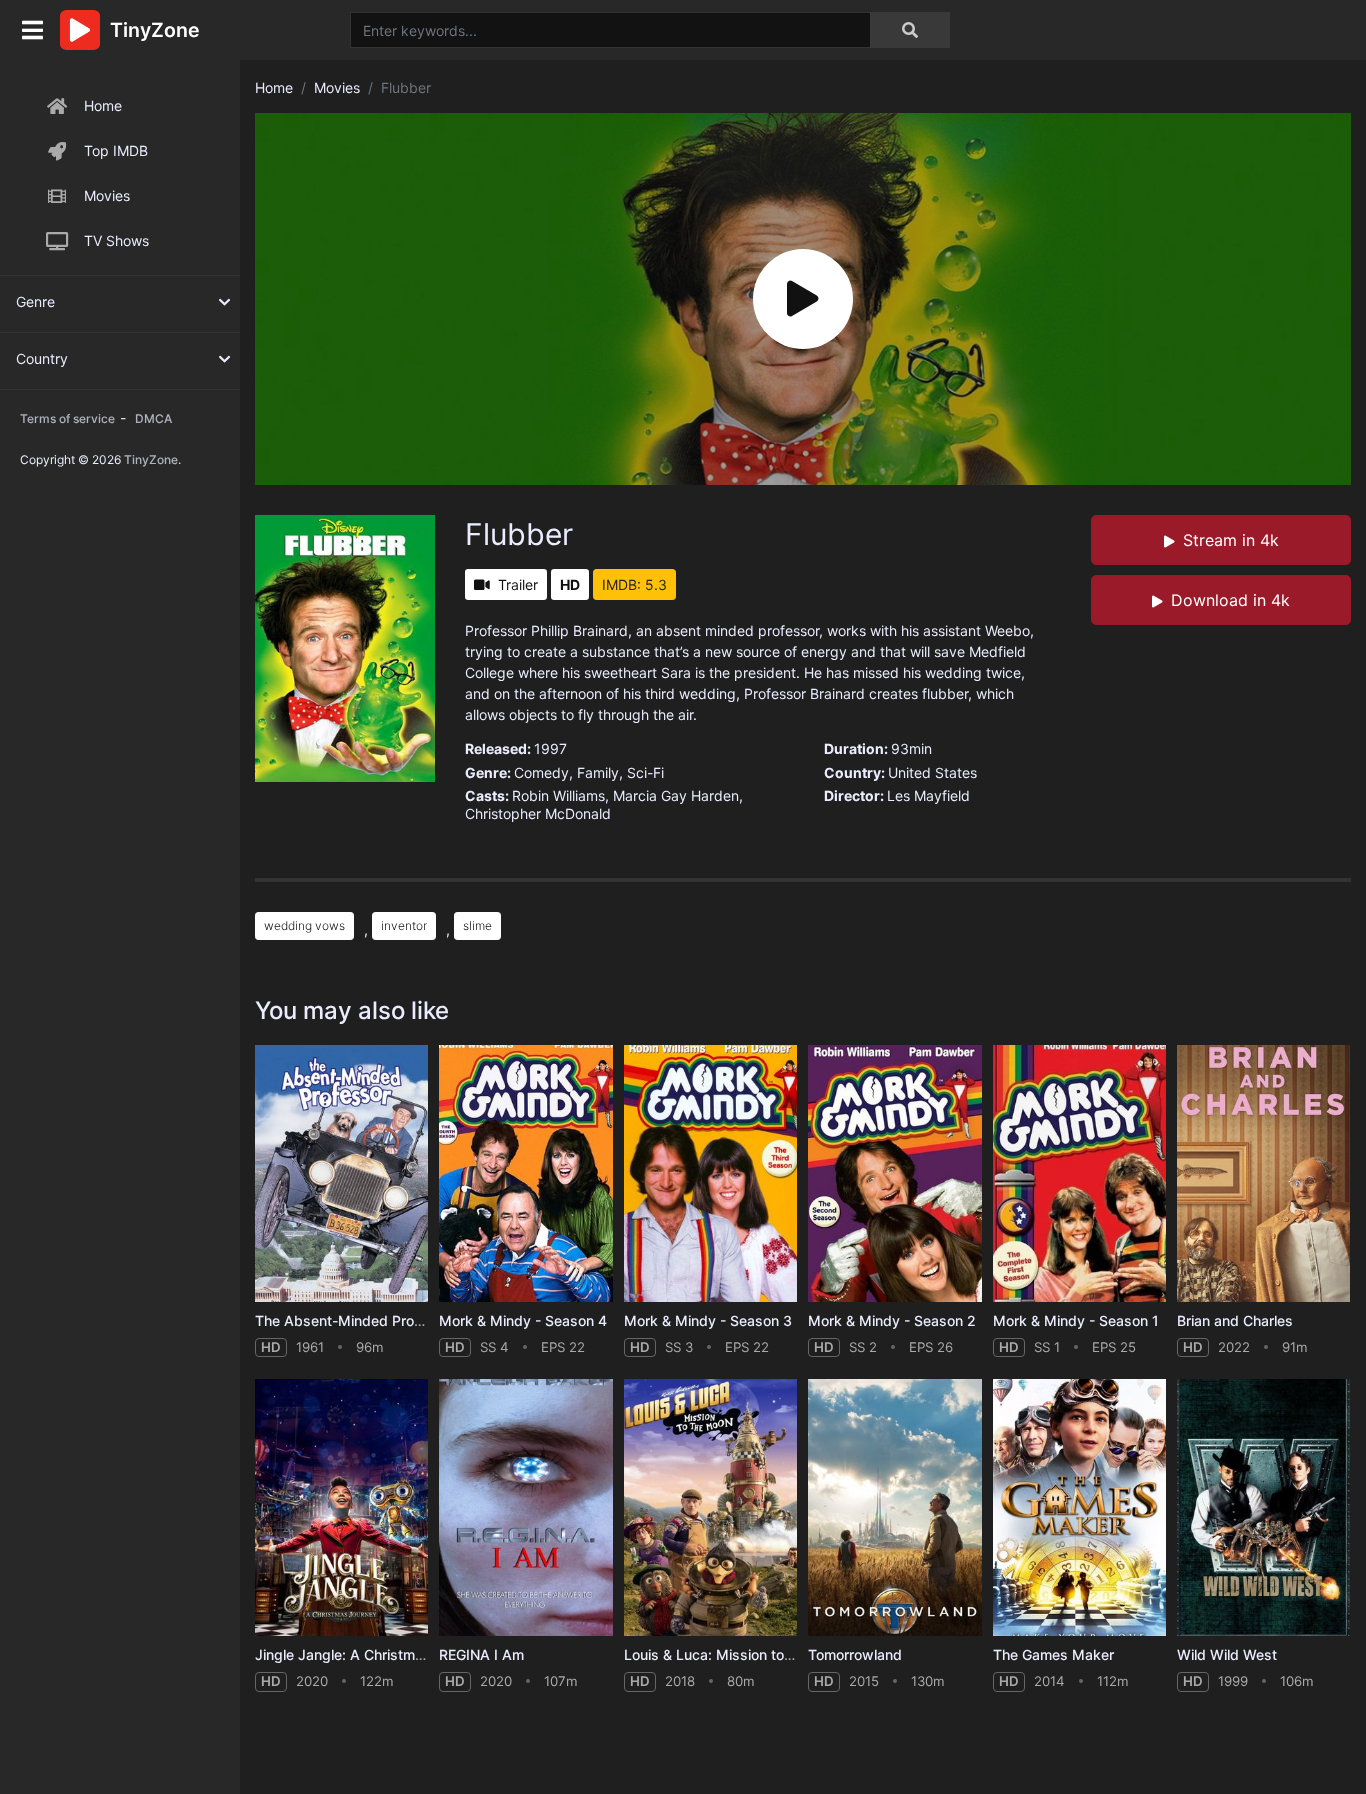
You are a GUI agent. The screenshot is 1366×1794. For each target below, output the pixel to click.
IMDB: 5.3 (634, 584)
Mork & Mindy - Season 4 (523, 1320)
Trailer (518, 584)
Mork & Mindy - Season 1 (1076, 1320)
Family (598, 772)
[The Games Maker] (1079, 1507)
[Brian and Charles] (1263, 1173)
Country (42, 358)
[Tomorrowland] (894, 1507)
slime (477, 925)
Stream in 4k (1231, 540)
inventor (404, 925)
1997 (550, 748)
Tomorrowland (855, 1654)
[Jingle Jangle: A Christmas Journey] (341, 1507)
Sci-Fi (645, 772)
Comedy (541, 772)
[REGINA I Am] (525, 1507)
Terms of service (67, 418)
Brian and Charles (1235, 1320)
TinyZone (151, 459)
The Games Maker (1053, 1654)
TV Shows (116, 240)
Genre (35, 301)
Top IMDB (116, 150)
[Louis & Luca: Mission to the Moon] (710, 1507)
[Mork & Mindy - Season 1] (1079, 1173)
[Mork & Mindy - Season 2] (894, 1173)
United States (932, 772)
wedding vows (304, 925)
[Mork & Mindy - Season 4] (525, 1173)
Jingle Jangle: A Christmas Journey (371, 1654)
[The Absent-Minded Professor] (341, 1173)
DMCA (153, 418)
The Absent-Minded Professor (355, 1320)
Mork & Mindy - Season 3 (708, 1320)
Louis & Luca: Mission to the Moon (737, 1654)
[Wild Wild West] (1263, 1507)
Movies (107, 195)
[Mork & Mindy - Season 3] (710, 1173)
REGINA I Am (481, 1654)
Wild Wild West (1227, 1654)
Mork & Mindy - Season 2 (892, 1320)
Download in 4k (1230, 600)
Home (103, 105)
